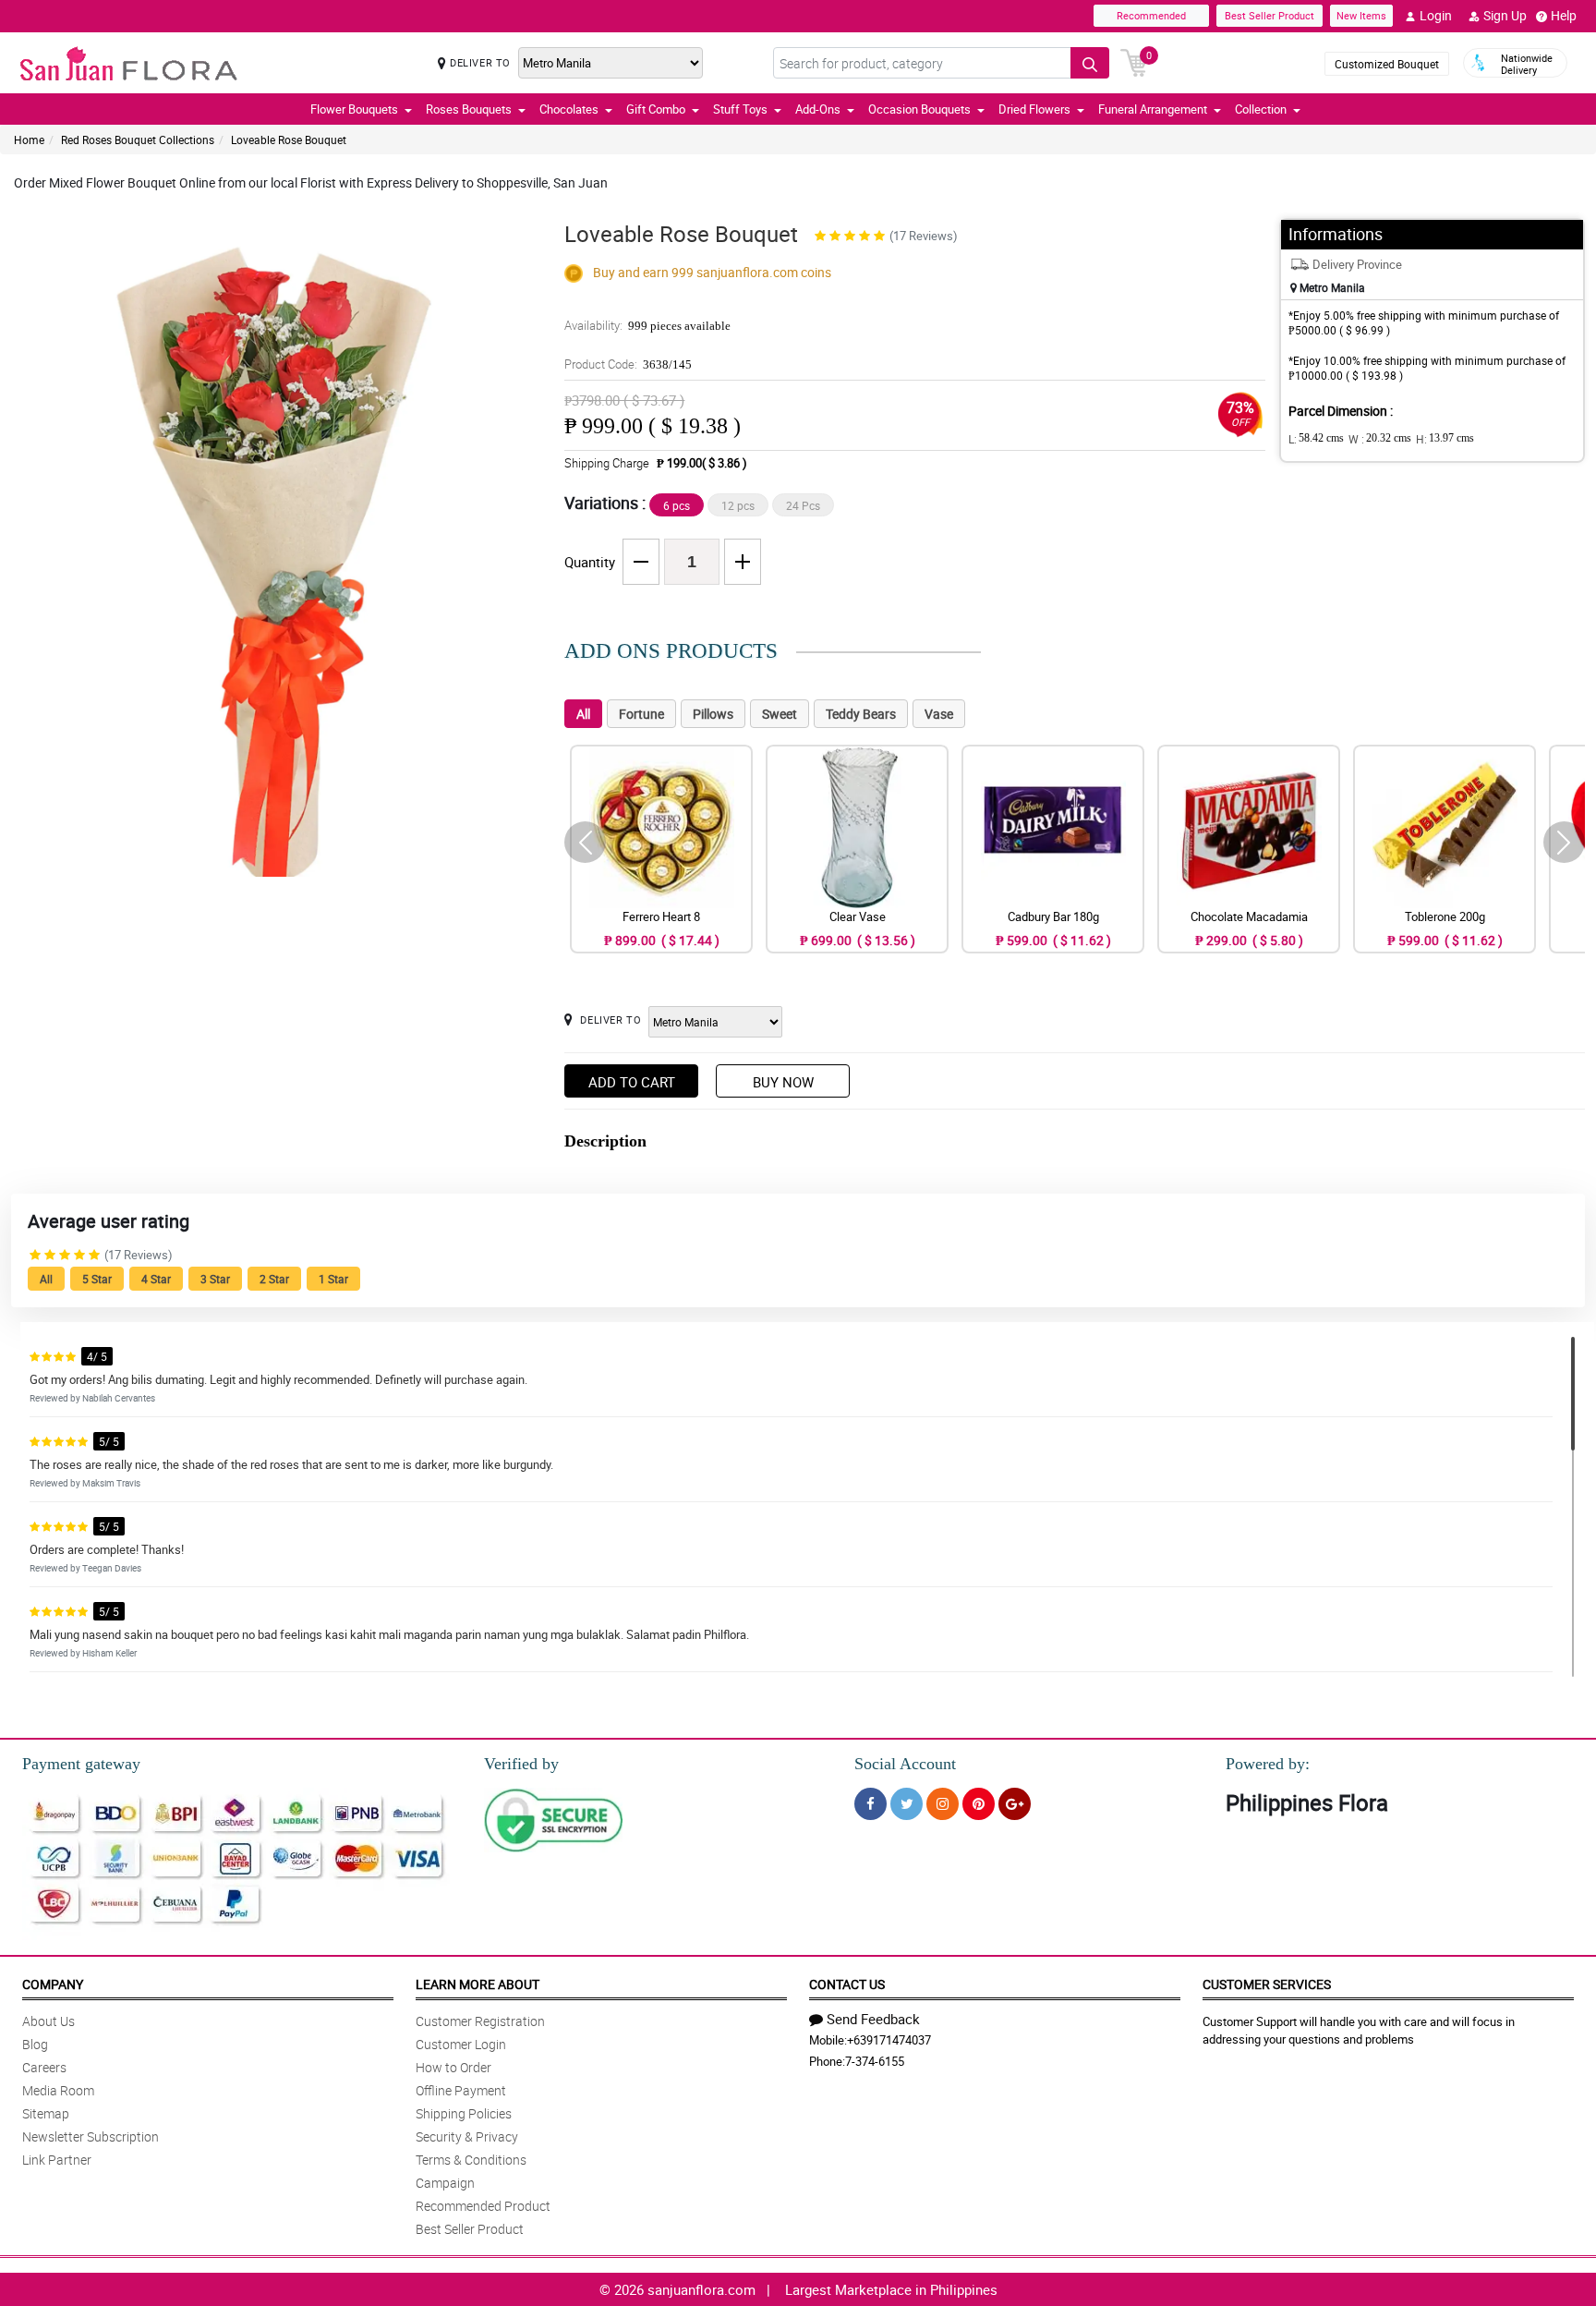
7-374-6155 (875, 2061)
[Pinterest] (979, 1804)
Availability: (647, 325)
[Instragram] (943, 1804)
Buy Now (783, 1082)
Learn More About (478, 1984)
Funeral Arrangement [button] (1153, 109)
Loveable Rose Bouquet (289, 140)
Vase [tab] (939, 714)
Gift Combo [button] (656, 109)
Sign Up (1505, 15)
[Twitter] (907, 1804)
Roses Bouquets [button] (469, 109)
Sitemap (46, 2113)
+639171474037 (889, 2040)
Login (1436, 15)
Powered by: (1268, 1764)
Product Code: (628, 364)
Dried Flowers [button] (1034, 109)
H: (1445, 439)
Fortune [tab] (641, 714)
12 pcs (738, 505)
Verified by (521, 1764)
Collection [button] (1261, 109)
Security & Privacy (467, 2136)
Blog (35, 2044)
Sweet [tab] (780, 714)
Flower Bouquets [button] (354, 109)
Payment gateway (81, 1764)
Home (29, 140)
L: (1316, 439)
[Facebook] (871, 1804)
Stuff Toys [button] (740, 109)
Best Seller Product (1270, 15)
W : (1380, 439)
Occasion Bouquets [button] (919, 109)
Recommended (1151, 15)
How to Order (453, 2067)
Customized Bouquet (1387, 64)
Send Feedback (873, 2019)
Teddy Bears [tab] (861, 714)
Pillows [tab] (713, 714)
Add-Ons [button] (818, 109)
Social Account (905, 1764)
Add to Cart (632, 1082)
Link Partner (57, 2160)
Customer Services (1267, 1984)
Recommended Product (483, 2206)
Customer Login (461, 2044)
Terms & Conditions (471, 2160)
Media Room (58, 2090)
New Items (1361, 15)
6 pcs (677, 505)
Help (1564, 15)
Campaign (445, 2183)
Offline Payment (461, 2090)
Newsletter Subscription (91, 2136)
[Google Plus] (1015, 1804)
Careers (44, 2067)
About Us (48, 2021)
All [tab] (583, 714)
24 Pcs (803, 505)
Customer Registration (480, 2021)
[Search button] (1090, 63)
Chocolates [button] (569, 109)
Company (53, 1984)
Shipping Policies (464, 2113)
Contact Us (847, 1984)
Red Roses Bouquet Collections (138, 140)
